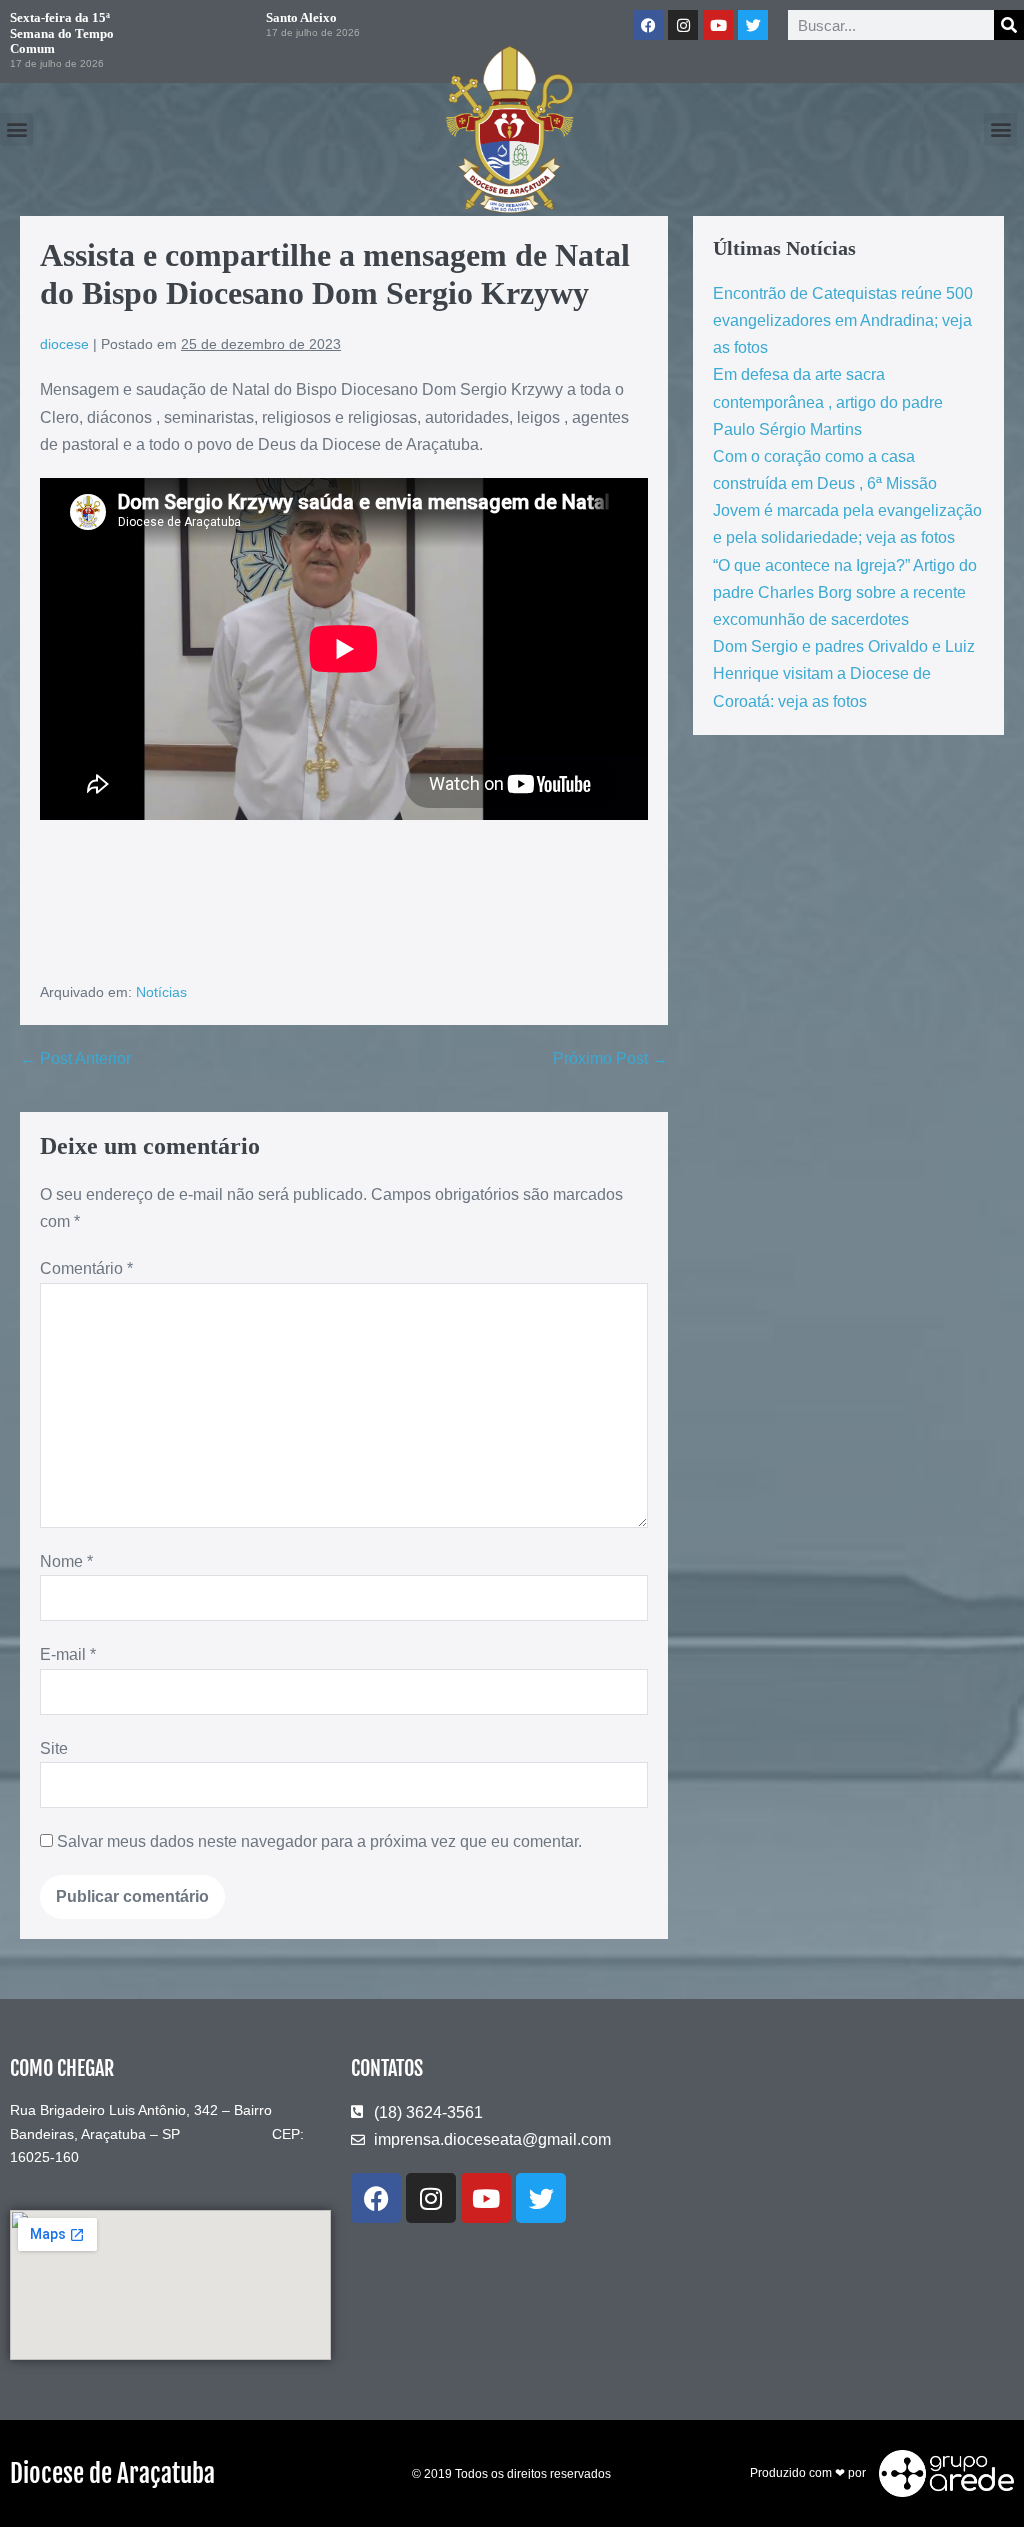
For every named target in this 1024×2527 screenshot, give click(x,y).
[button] (16, 129)
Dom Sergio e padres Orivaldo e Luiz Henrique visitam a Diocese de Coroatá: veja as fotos (844, 673)
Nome (66, 1561)
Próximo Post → (610, 1058)
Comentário (86, 1268)
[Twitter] (753, 25)
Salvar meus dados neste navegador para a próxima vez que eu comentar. (319, 1841)
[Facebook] (648, 25)
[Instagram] (683, 25)
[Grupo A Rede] (941, 2473)
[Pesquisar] (1009, 25)
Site (54, 1748)
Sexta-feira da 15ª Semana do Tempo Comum (62, 33)
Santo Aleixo (301, 17)
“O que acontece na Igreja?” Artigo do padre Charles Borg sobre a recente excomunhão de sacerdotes (845, 592)
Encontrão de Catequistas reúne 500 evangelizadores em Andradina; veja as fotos (843, 320)
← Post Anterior (75, 1058)
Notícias (161, 992)
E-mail (68, 1654)
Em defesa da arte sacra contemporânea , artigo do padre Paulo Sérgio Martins (828, 401)
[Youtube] (718, 25)
